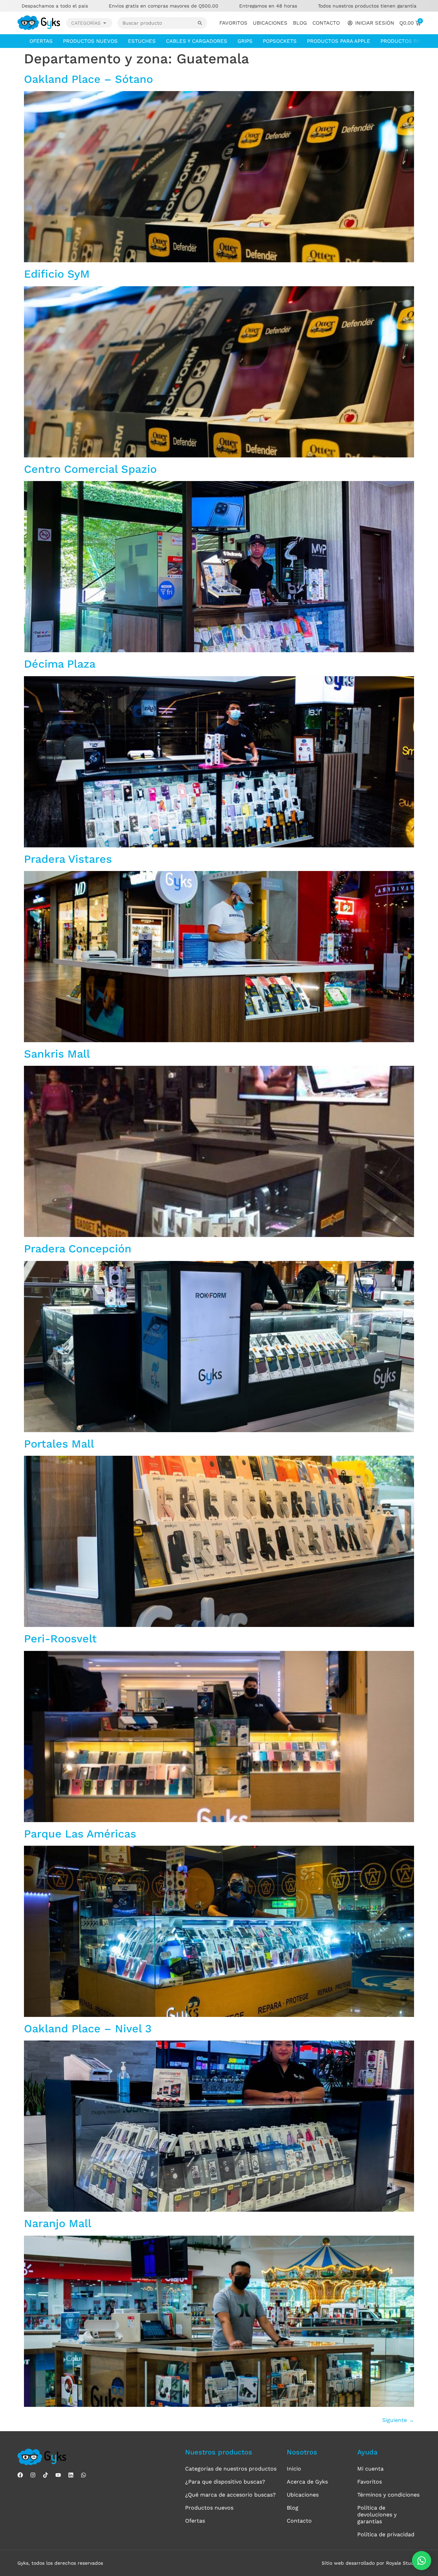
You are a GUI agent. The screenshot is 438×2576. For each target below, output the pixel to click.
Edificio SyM (57, 274)
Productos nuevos (90, 41)
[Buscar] (202, 23)
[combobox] (158, 23)
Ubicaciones (270, 23)
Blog (300, 23)
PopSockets (280, 41)
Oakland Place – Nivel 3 (88, 2029)
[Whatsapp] (83, 2475)
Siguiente (398, 2420)
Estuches (142, 41)
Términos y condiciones (388, 2495)
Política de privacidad (386, 2534)
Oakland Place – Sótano (88, 79)
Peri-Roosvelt (60, 1639)
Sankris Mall (57, 1054)
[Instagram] (33, 2475)
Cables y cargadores (197, 41)
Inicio (294, 2469)
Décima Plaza (60, 664)
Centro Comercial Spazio (90, 469)
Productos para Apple (339, 41)
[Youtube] (58, 2475)
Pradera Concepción (78, 1249)
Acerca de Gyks (307, 2482)
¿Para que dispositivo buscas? (225, 2482)
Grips (245, 41)
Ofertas (41, 41)
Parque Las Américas (80, 1834)
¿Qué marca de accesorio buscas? (230, 2495)
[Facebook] (20, 2475)
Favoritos (233, 23)
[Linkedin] (71, 2475)
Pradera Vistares (68, 859)
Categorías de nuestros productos (231, 2469)
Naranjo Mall (58, 2223)
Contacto (326, 23)
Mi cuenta (370, 2469)
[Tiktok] (46, 2475)
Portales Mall (59, 1444)
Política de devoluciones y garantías (377, 2515)
